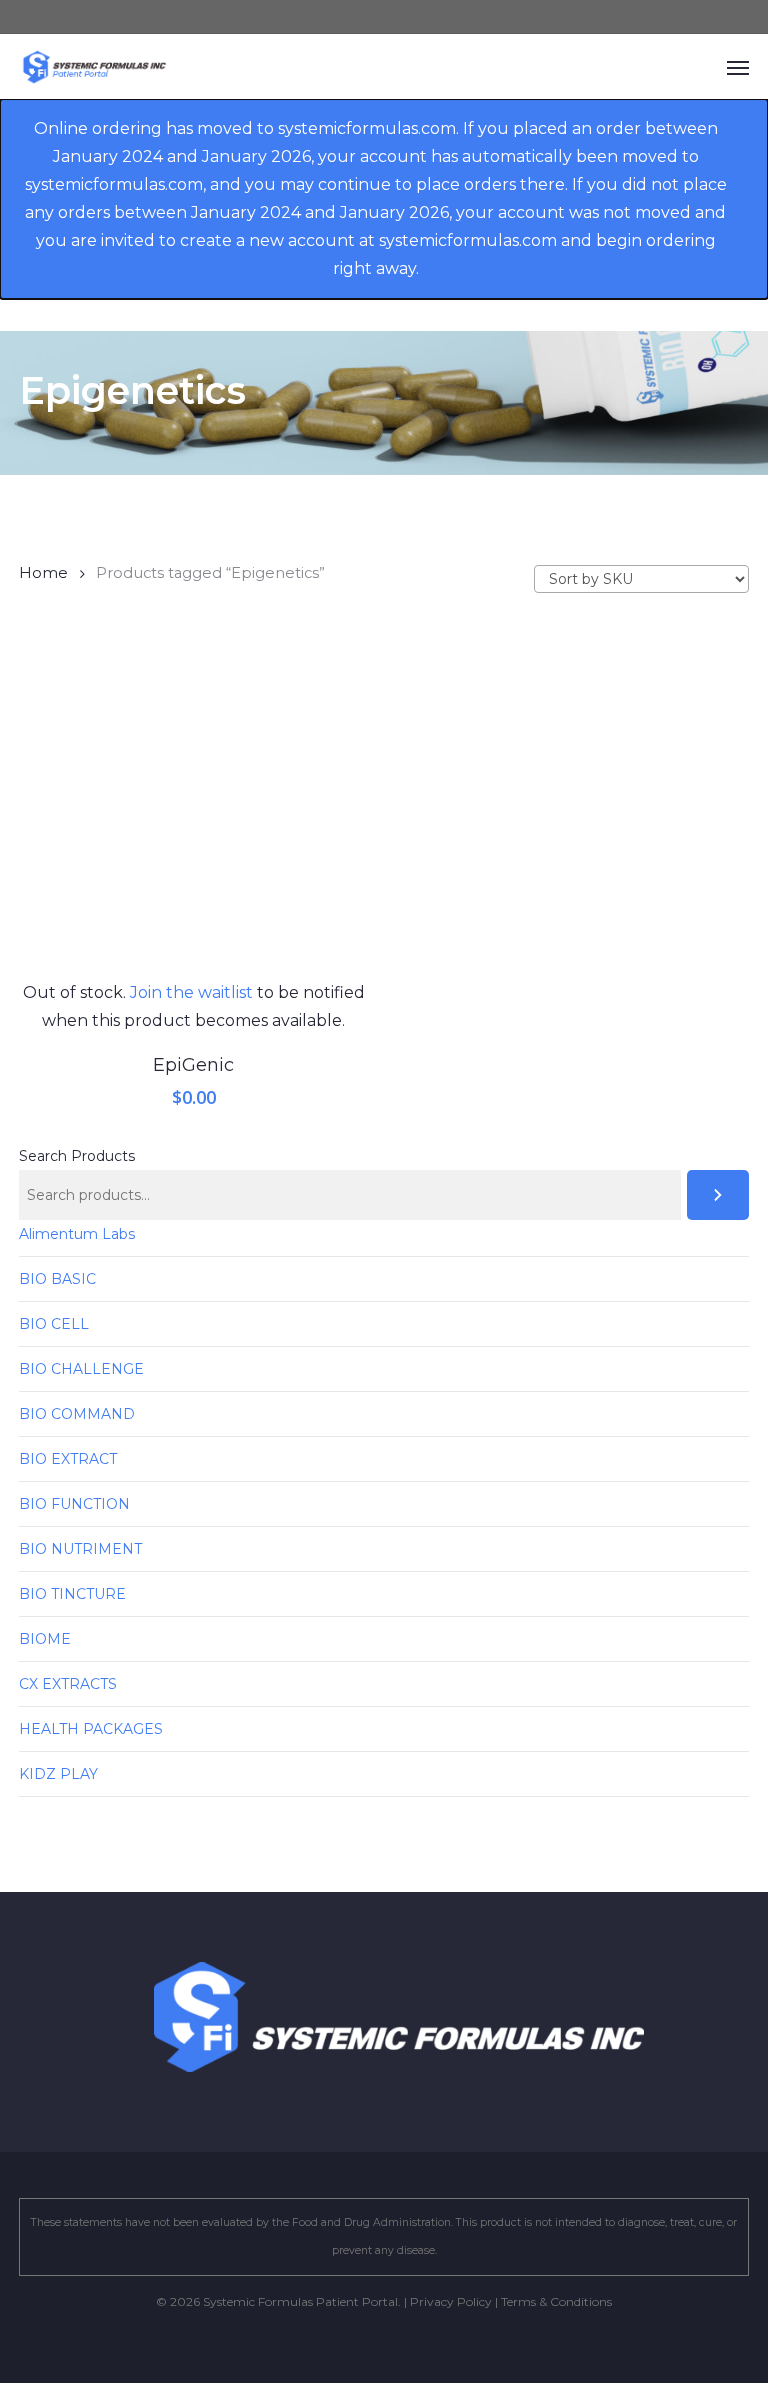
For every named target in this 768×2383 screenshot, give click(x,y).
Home (43, 573)
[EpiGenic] (193, 804)
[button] (738, 67)
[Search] (718, 1195)
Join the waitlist (191, 992)
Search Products (77, 1156)
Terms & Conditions (556, 2301)
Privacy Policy (451, 2301)
